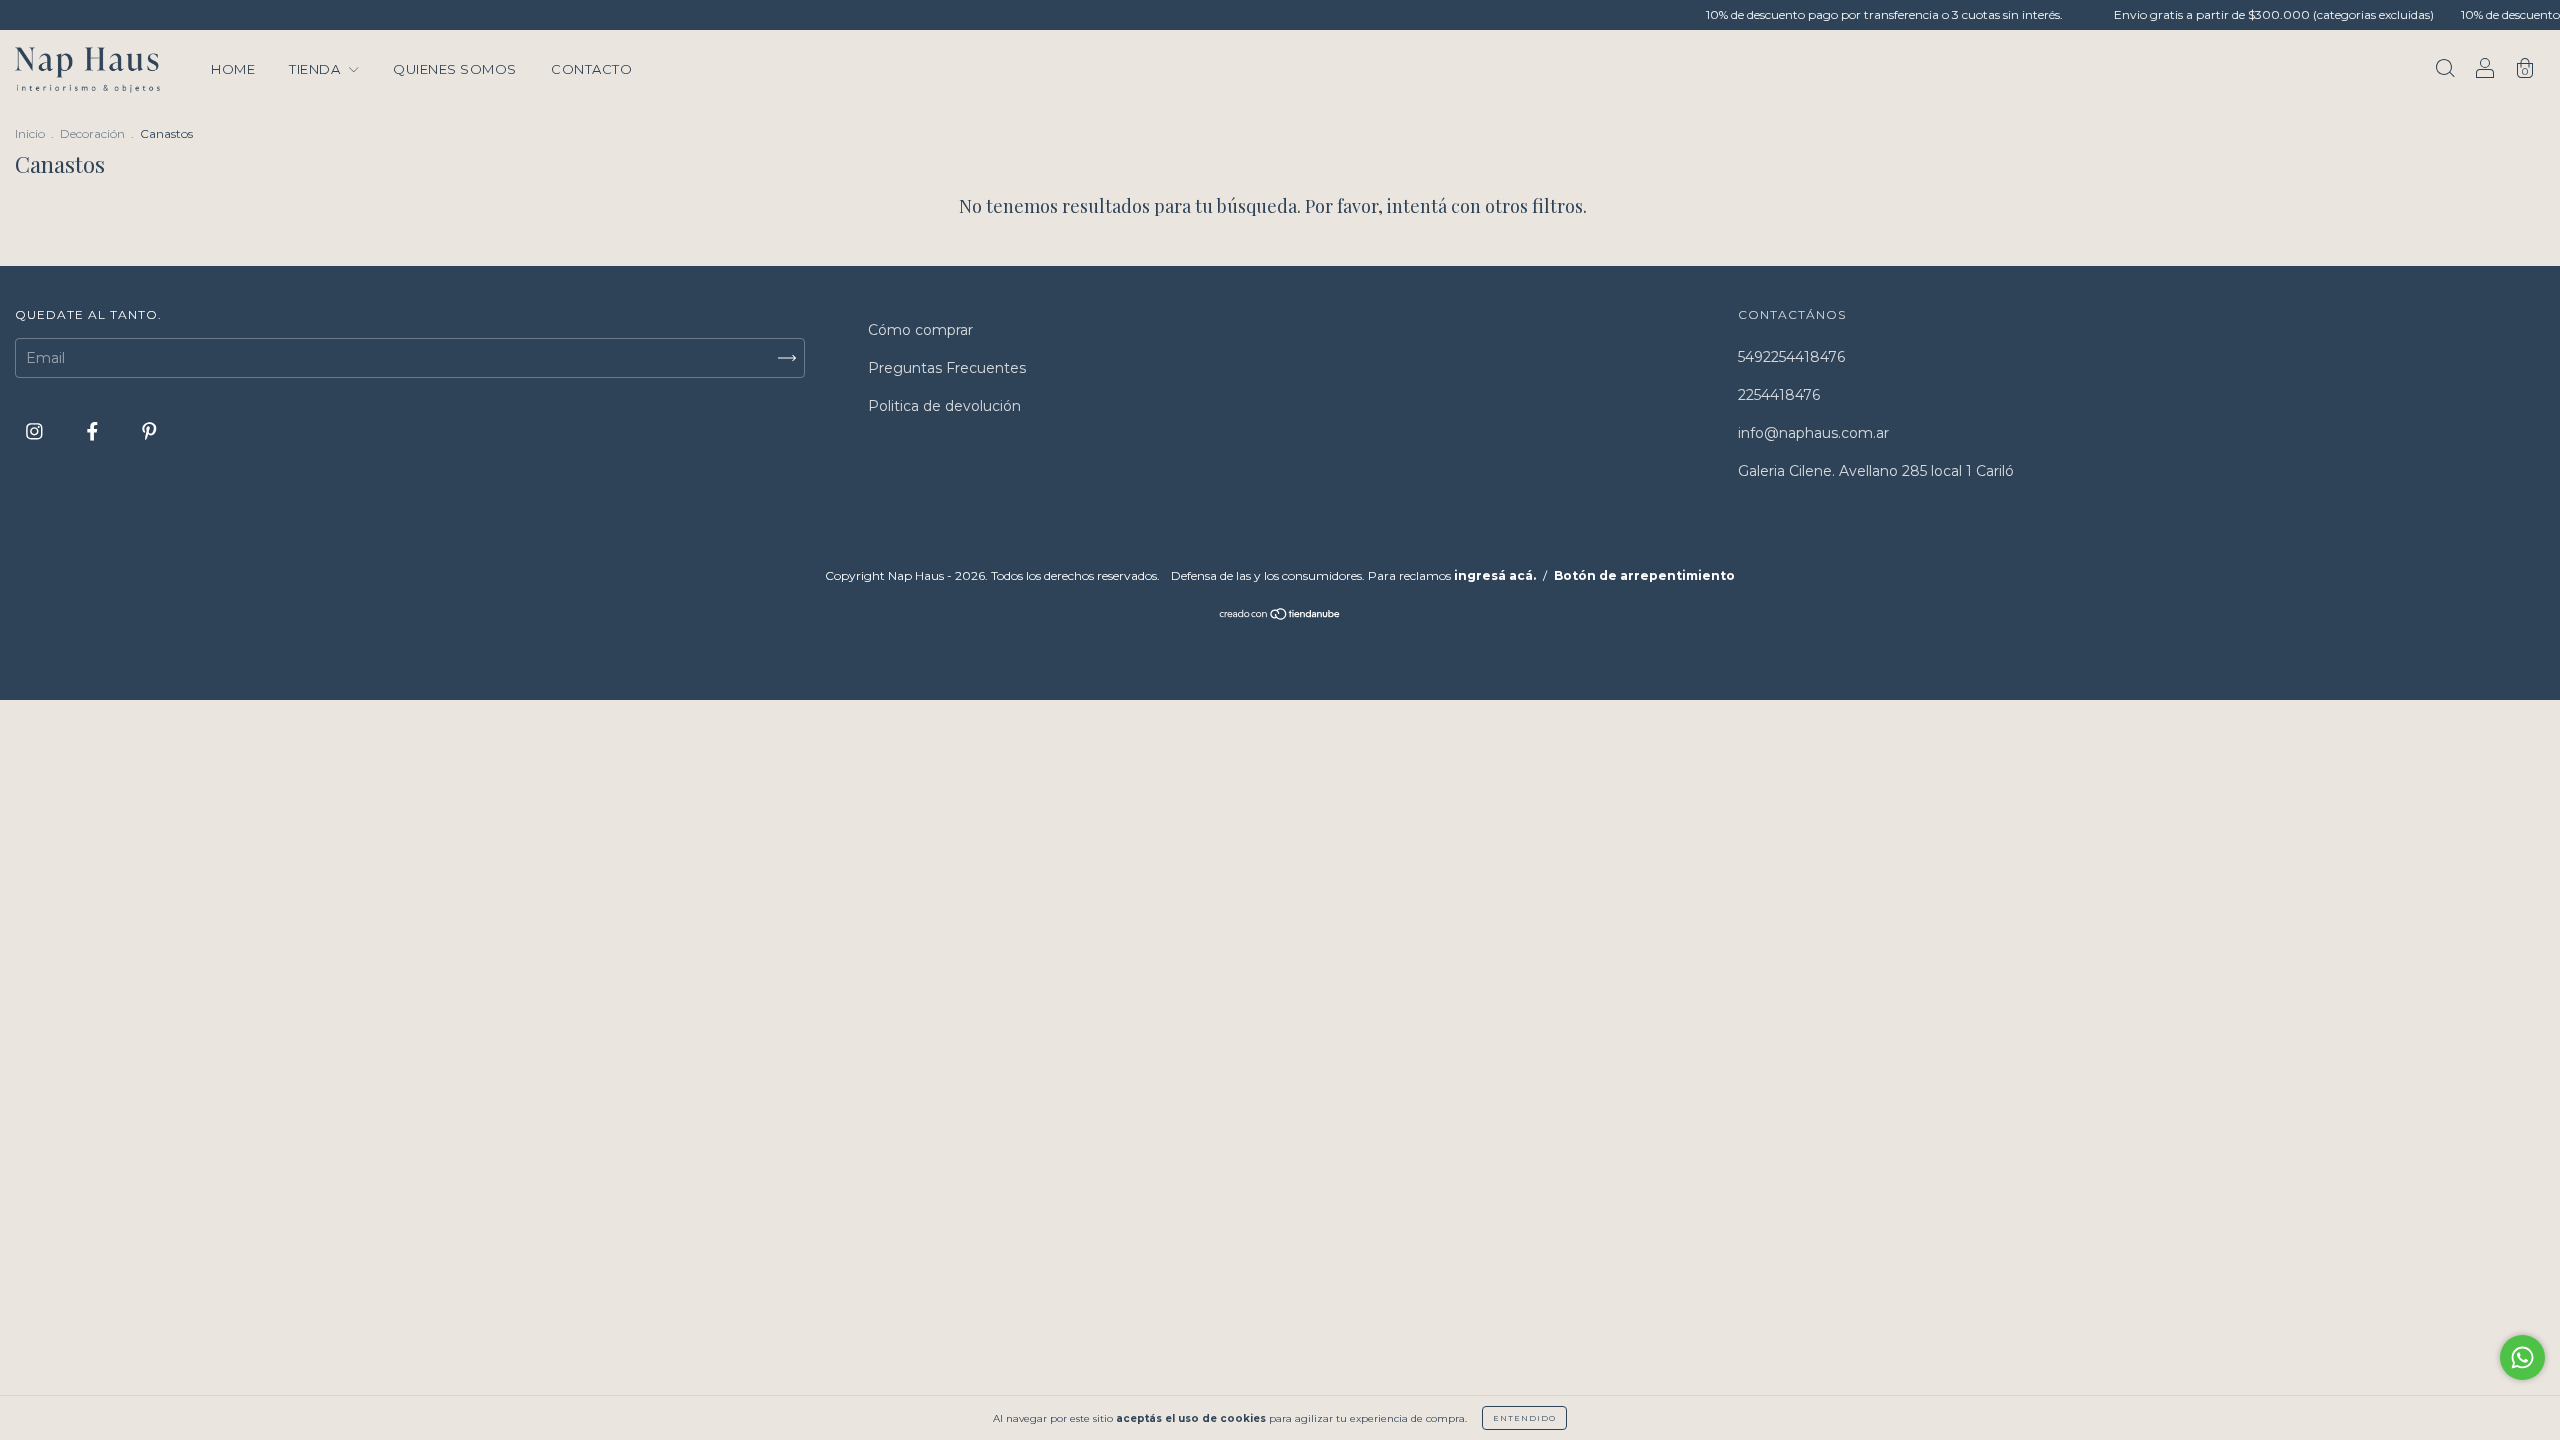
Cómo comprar (920, 330)
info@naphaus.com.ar (1813, 433)
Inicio (30, 133)
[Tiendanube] (1280, 616)
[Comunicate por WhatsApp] (2522, 1357)
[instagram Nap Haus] (36, 431)
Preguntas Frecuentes (947, 368)
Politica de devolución (944, 406)
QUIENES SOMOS (455, 69)
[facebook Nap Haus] (94, 431)
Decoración (92, 133)
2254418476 (1779, 395)
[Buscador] (2445, 71)
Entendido (1524, 1418)
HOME (233, 69)
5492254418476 (1791, 357)
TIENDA (316, 69)
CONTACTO (591, 69)
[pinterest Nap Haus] (149, 431)
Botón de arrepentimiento (1644, 575)
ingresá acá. (1495, 575)
